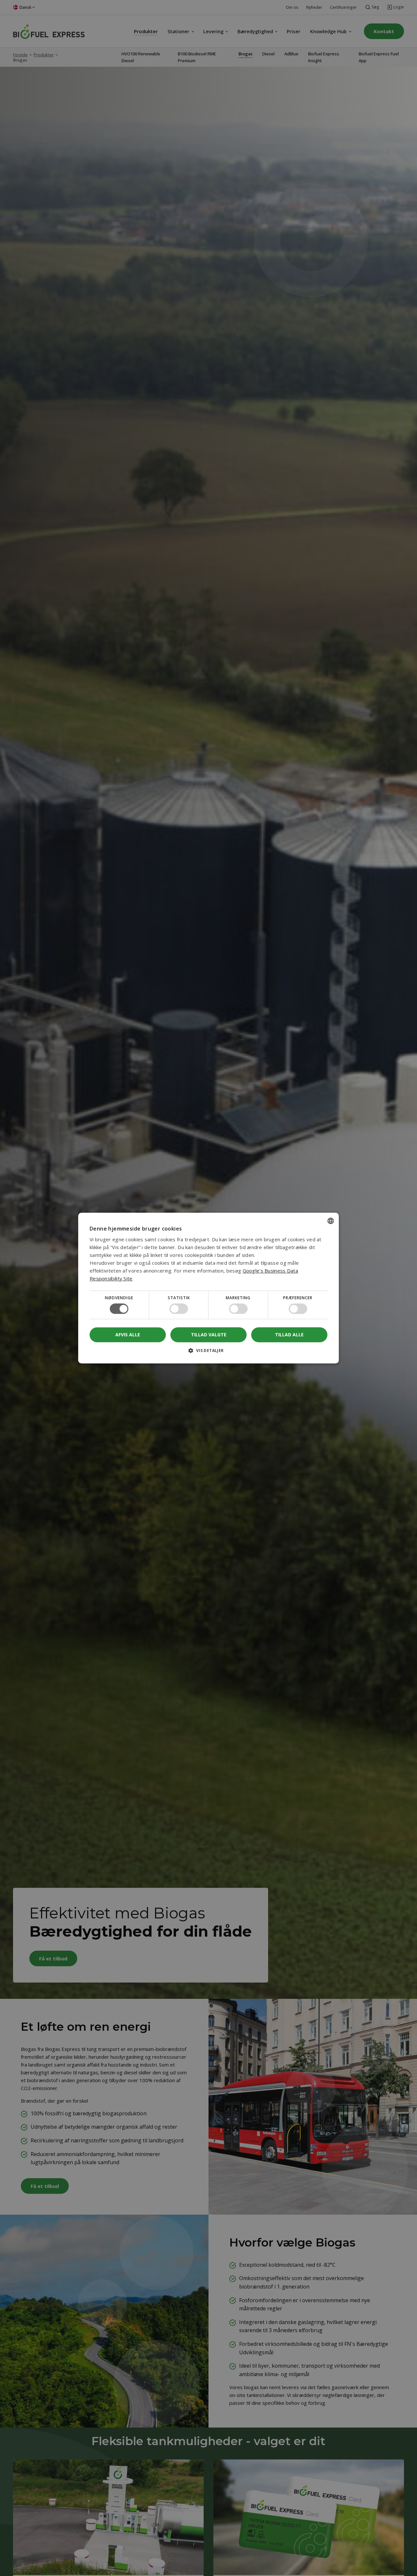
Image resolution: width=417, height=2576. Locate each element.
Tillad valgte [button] (209, 1335)
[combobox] (331, 1221)
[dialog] (208, 1288)
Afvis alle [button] (128, 1335)
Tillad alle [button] (289, 1335)
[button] (208, 1353)
